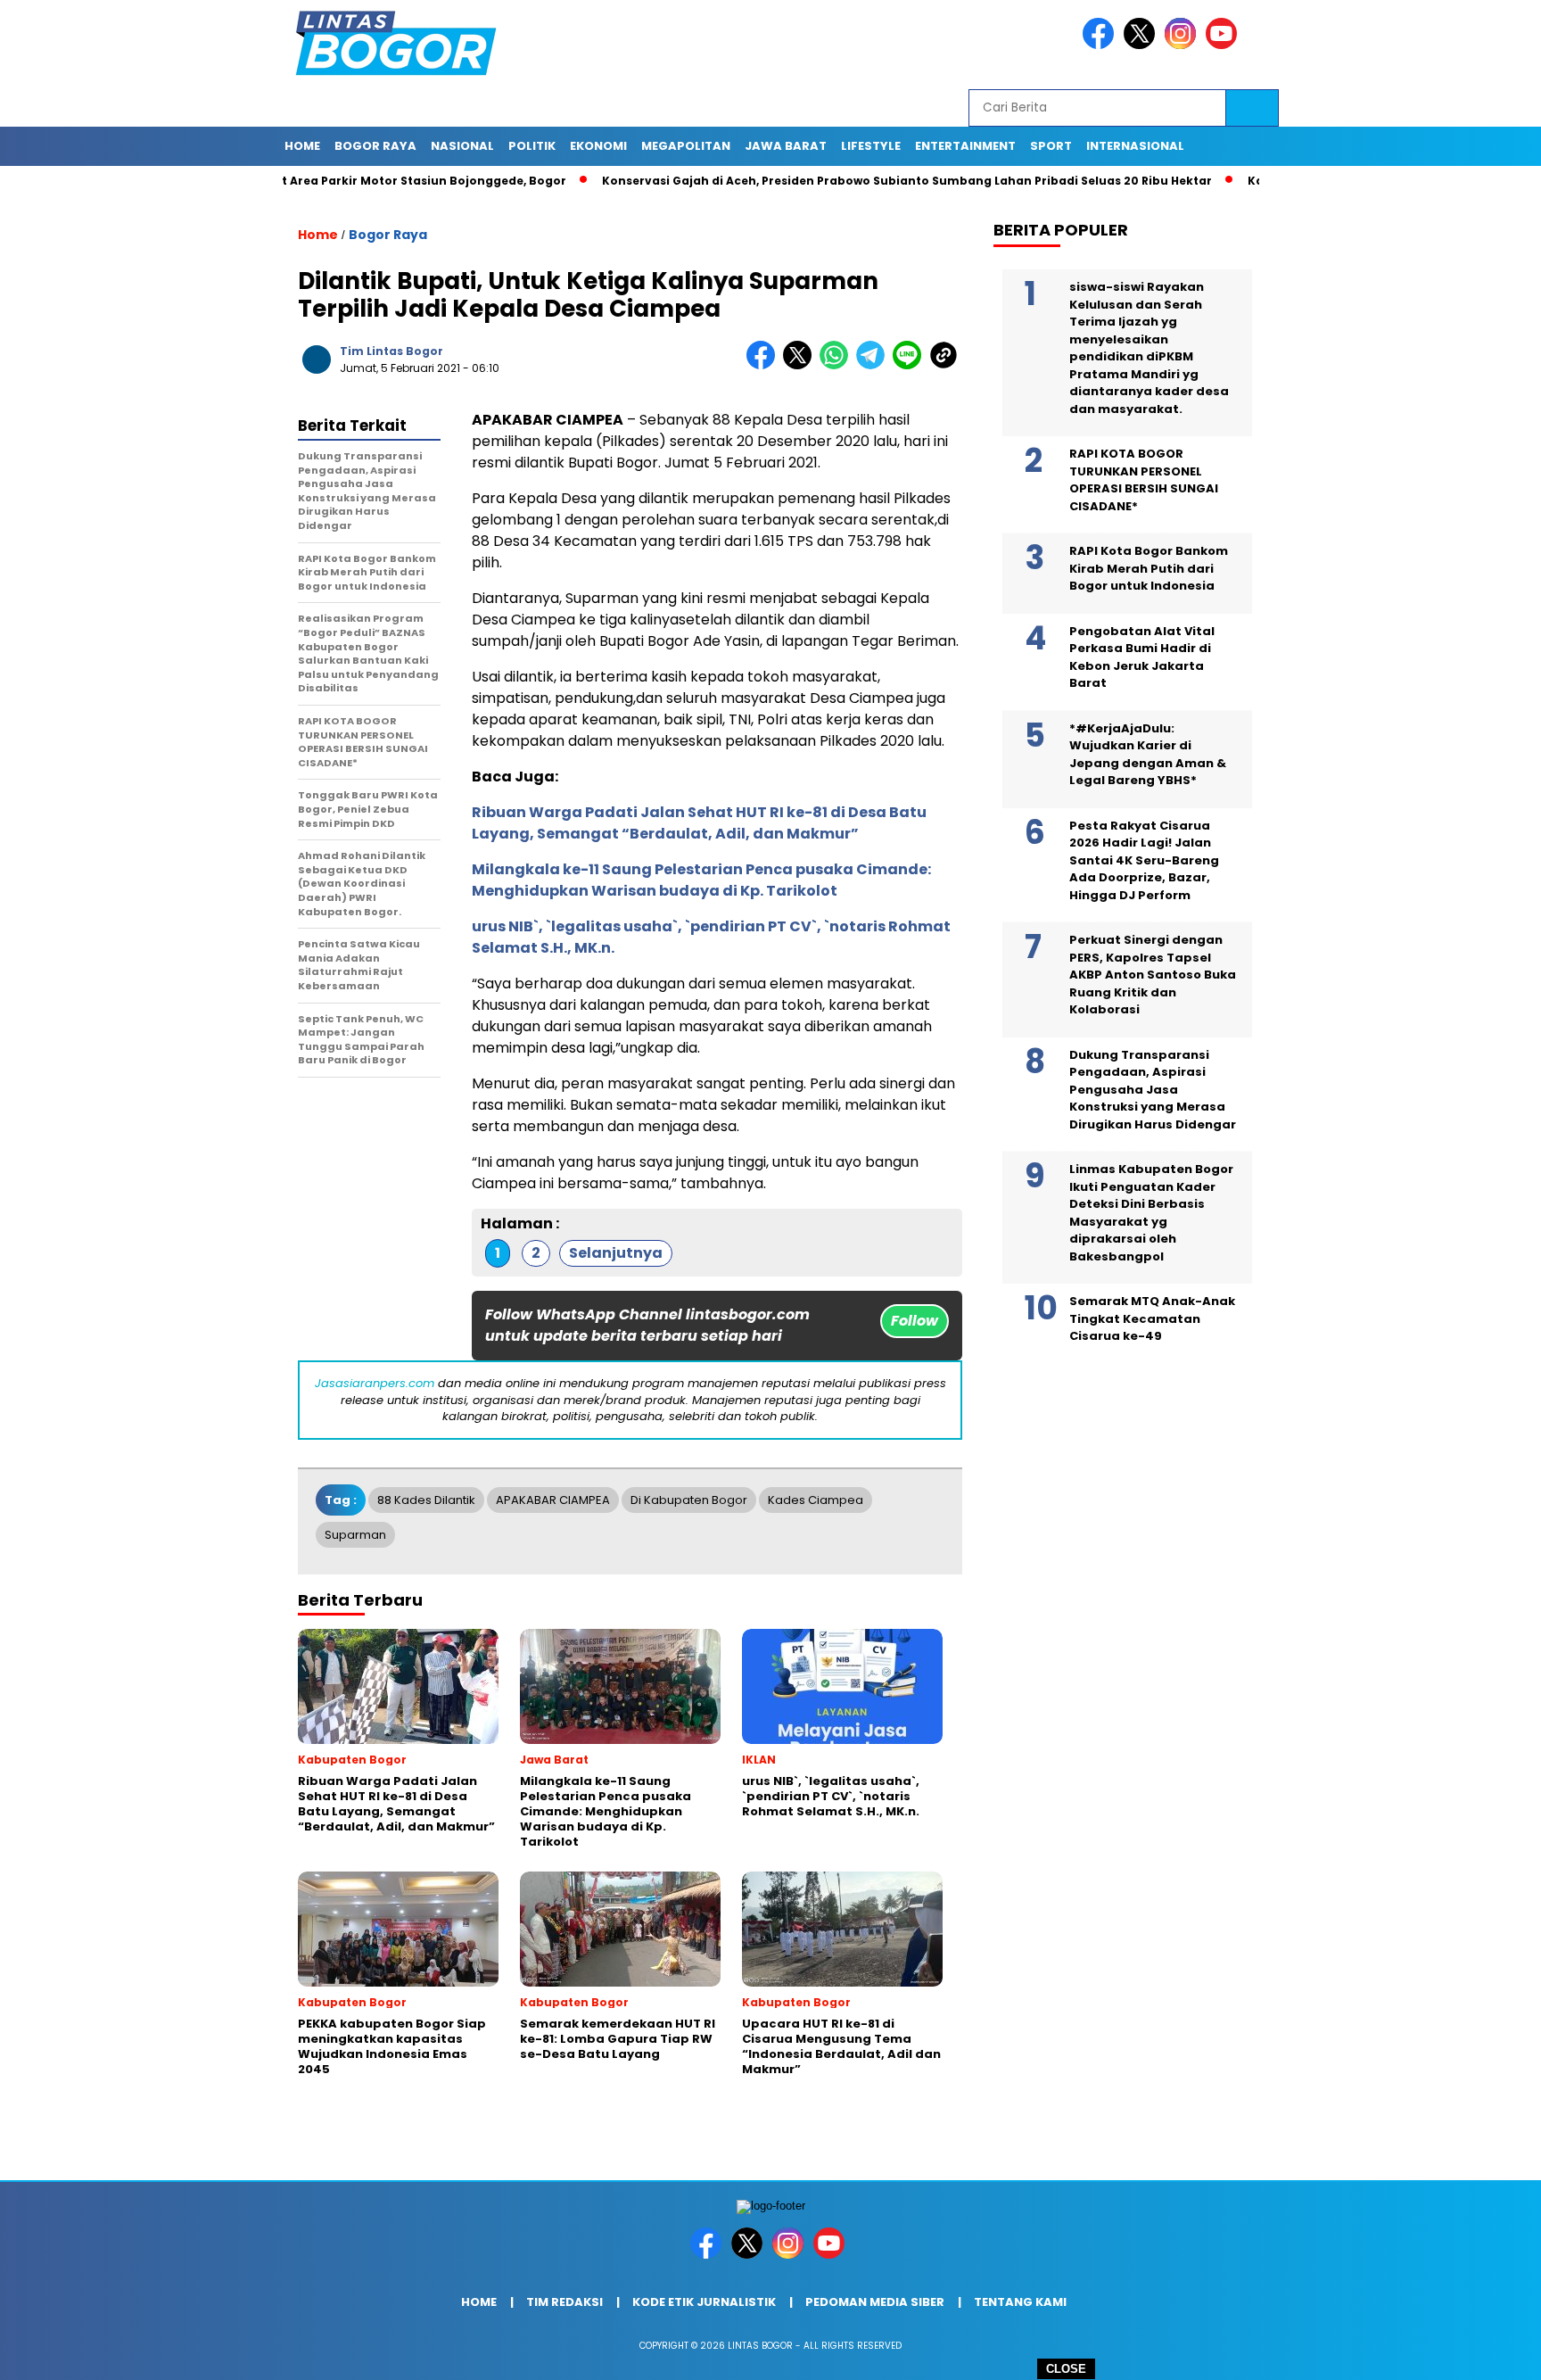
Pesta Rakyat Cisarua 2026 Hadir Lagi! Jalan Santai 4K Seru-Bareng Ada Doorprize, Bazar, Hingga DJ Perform (1144, 860)
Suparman (355, 1535)
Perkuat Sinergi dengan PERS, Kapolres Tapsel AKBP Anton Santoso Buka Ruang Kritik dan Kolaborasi (1153, 975)
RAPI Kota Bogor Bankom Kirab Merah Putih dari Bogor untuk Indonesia (1149, 568)
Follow (915, 1321)
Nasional (462, 146)
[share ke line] (911, 365)
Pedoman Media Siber (875, 2302)
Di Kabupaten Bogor (689, 1500)
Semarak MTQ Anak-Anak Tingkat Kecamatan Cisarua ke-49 (1152, 1318)
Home (302, 146)
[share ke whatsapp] (838, 365)
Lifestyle (871, 146)
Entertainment (965, 146)
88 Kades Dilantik (426, 1500)
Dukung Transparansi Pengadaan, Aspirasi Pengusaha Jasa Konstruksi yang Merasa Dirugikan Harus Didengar (1153, 1090)
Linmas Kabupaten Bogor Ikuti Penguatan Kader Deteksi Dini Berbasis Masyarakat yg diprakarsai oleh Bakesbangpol (1151, 1213)
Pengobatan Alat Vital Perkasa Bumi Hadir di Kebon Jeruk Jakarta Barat (1142, 657)
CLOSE (1066, 2369)
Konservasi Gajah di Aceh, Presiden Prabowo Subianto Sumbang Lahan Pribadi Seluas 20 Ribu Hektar (847, 181)
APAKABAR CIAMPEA (553, 1500)
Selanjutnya (616, 1253)
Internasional (1135, 146)
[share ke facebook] (765, 365)
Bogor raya (375, 146)
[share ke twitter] (801, 365)
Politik (532, 146)
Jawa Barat (786, 146)
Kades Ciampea (816, 1500)
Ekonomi (598, 146)
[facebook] (1101, 45)
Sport (1051, 146)
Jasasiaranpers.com (375, 1383)
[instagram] (1183, 45)
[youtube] (1224, 45)
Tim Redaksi (564, 2302)
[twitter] (1142, 45)
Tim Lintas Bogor (391, 351)
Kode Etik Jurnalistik (704, 2302)
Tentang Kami (1020, 2302)
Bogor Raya (388, 235)
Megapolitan (686, 146)
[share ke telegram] (874, 365)
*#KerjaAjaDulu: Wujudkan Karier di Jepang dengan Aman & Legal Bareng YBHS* (1148, 755)
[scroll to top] (1480, 2352)
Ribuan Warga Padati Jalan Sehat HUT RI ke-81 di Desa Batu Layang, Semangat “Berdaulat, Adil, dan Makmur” (699, 823)
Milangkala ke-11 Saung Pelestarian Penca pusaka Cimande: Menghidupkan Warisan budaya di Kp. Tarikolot (701, 880)
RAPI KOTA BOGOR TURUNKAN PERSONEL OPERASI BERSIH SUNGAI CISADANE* (1144, 480)
